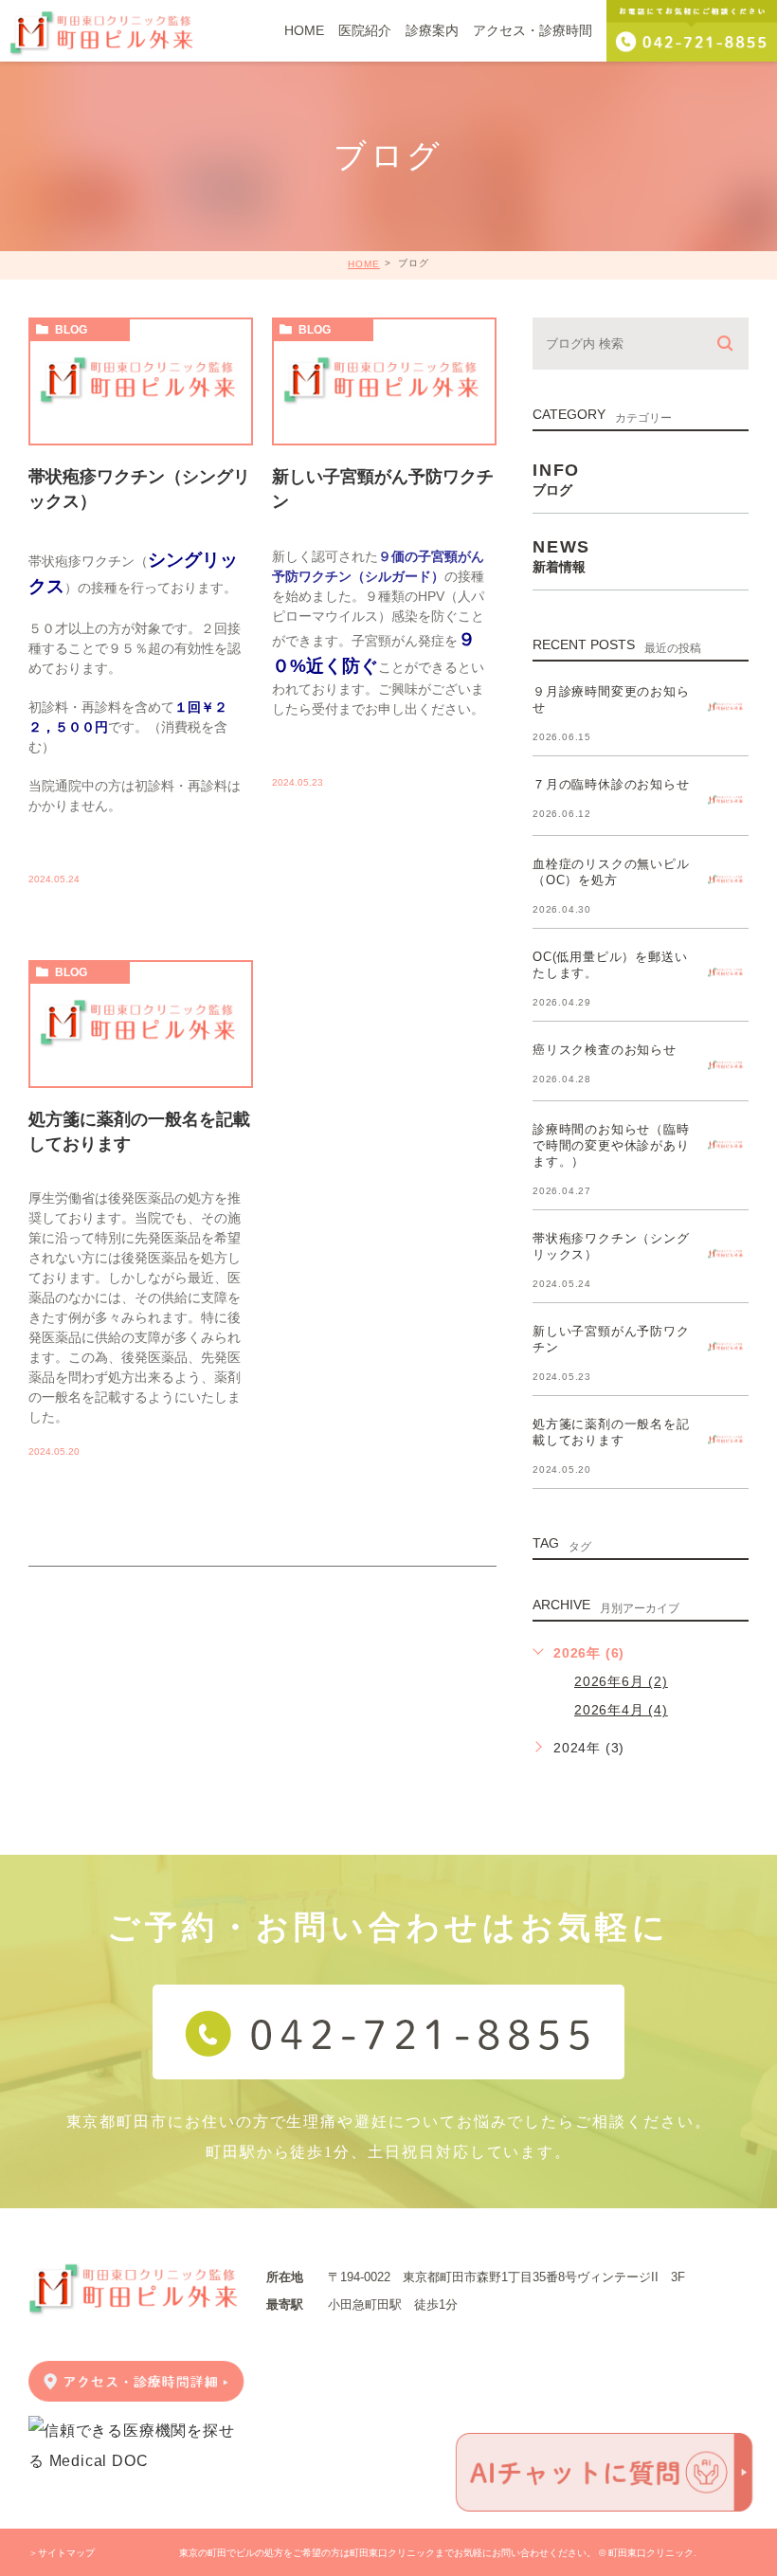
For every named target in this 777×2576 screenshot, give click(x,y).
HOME (364, 264)
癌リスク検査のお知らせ (605, 1050)
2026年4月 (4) (621, 1710)
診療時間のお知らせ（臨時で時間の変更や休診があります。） (611, 1145)
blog (71, 330)
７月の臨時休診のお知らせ (611, 784)
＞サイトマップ (62, 2553)
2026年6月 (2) (621, 1681)
